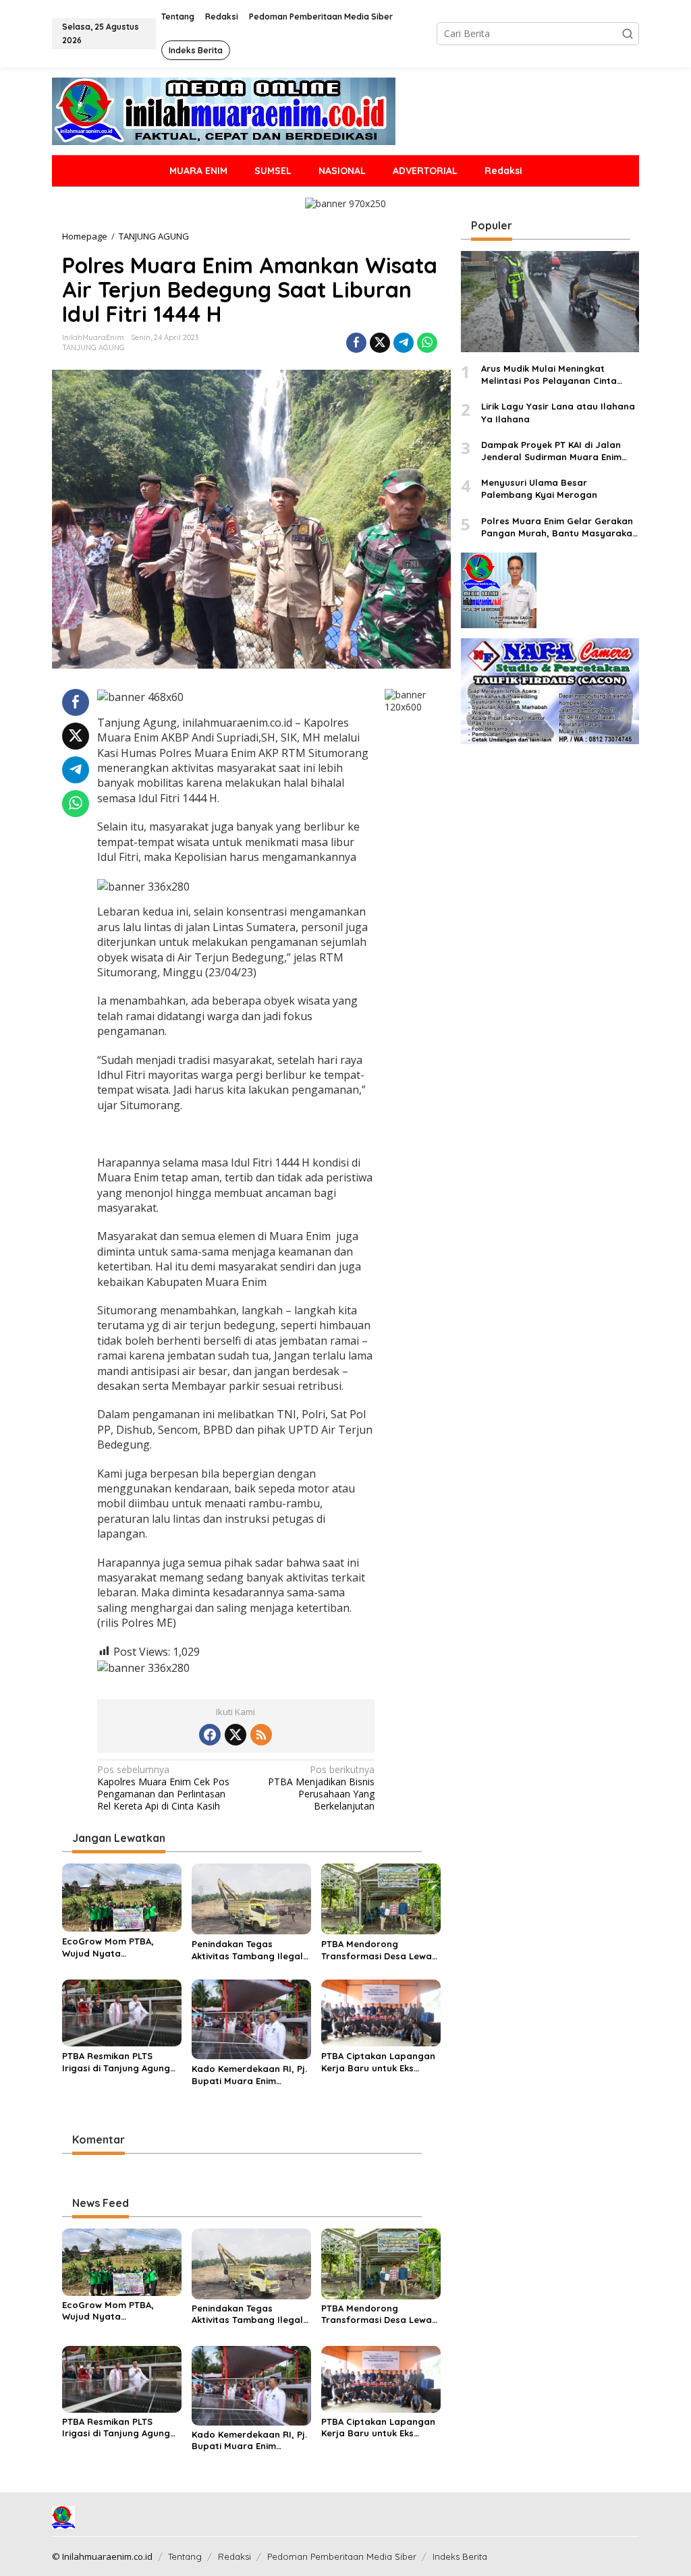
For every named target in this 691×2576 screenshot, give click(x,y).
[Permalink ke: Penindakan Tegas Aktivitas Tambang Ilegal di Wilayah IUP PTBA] (251, 1898)
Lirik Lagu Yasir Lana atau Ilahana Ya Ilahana (558, 412)
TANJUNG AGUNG (93, 347)
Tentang (185, 2556)
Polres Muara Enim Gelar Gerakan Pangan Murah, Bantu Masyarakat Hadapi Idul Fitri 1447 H (559, 527)
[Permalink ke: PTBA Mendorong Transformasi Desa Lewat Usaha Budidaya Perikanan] (381, 1898)
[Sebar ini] (356, 343)
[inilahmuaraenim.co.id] (224, 110)
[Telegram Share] (404, 343)
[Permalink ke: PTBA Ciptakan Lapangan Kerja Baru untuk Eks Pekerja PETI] (381, 2012)
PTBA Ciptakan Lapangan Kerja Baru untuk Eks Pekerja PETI (378, 2062)
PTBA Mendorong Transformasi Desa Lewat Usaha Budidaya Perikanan (379, 1950)
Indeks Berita (460, 2556)
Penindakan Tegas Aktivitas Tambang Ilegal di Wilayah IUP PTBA (247, 1950)
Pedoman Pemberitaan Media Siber (342, 2556)
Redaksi (234, 2556)
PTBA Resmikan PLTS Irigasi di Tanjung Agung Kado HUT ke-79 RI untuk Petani (117, 2062)
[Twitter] (236, 1735)
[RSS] (261, 1735)
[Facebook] (210, 1735)
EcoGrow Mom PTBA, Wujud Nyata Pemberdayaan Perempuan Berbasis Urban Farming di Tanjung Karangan (120, 1948)
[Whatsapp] (427, 343)
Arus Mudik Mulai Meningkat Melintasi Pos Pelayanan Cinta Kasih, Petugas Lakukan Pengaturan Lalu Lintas (549, 375)
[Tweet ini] (380, 343)
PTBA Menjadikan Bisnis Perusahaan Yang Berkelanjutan (321, 1788)
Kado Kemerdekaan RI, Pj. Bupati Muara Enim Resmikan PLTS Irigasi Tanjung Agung (249, 2075)
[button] (628, 34)
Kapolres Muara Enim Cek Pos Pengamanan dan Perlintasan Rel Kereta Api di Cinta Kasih (163, 1788)
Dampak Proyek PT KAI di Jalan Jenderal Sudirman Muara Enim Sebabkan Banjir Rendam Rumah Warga (555, 451)
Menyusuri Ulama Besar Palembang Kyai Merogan (539, 488)
